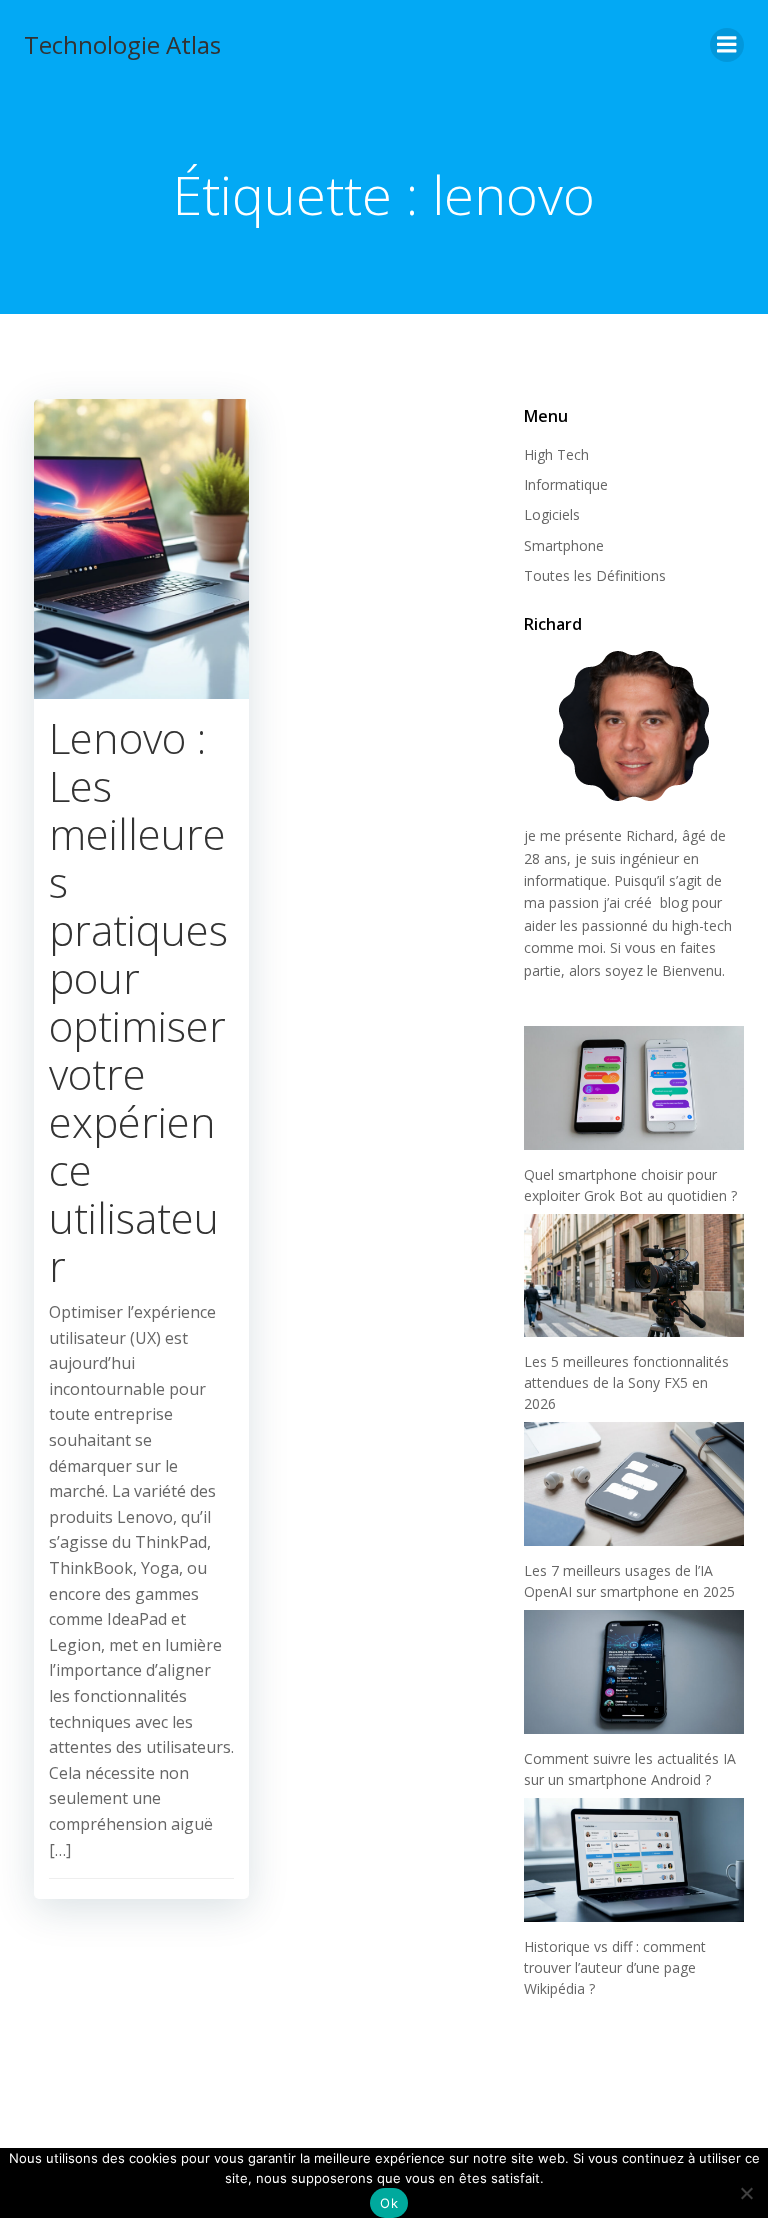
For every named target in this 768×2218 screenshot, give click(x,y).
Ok (389, 2203)
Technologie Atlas (122, 44)
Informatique (566, 484)
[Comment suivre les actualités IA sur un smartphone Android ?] (634, 1672)
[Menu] (727, 45)
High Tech (556, 454)
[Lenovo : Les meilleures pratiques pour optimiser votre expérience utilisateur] (141, 547)
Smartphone (564, 545)
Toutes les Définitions (595, 575)
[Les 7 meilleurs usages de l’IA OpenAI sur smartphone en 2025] (634, 1484)
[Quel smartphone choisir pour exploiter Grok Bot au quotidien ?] (634, 1088)
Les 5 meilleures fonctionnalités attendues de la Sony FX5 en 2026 (626, 1382)
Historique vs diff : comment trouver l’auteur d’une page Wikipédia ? (615, 1967)
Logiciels (552, 514)
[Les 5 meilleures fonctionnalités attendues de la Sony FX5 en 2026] (634, 1276)
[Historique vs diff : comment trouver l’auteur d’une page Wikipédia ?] (634, 1860)
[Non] (745, 2190)
